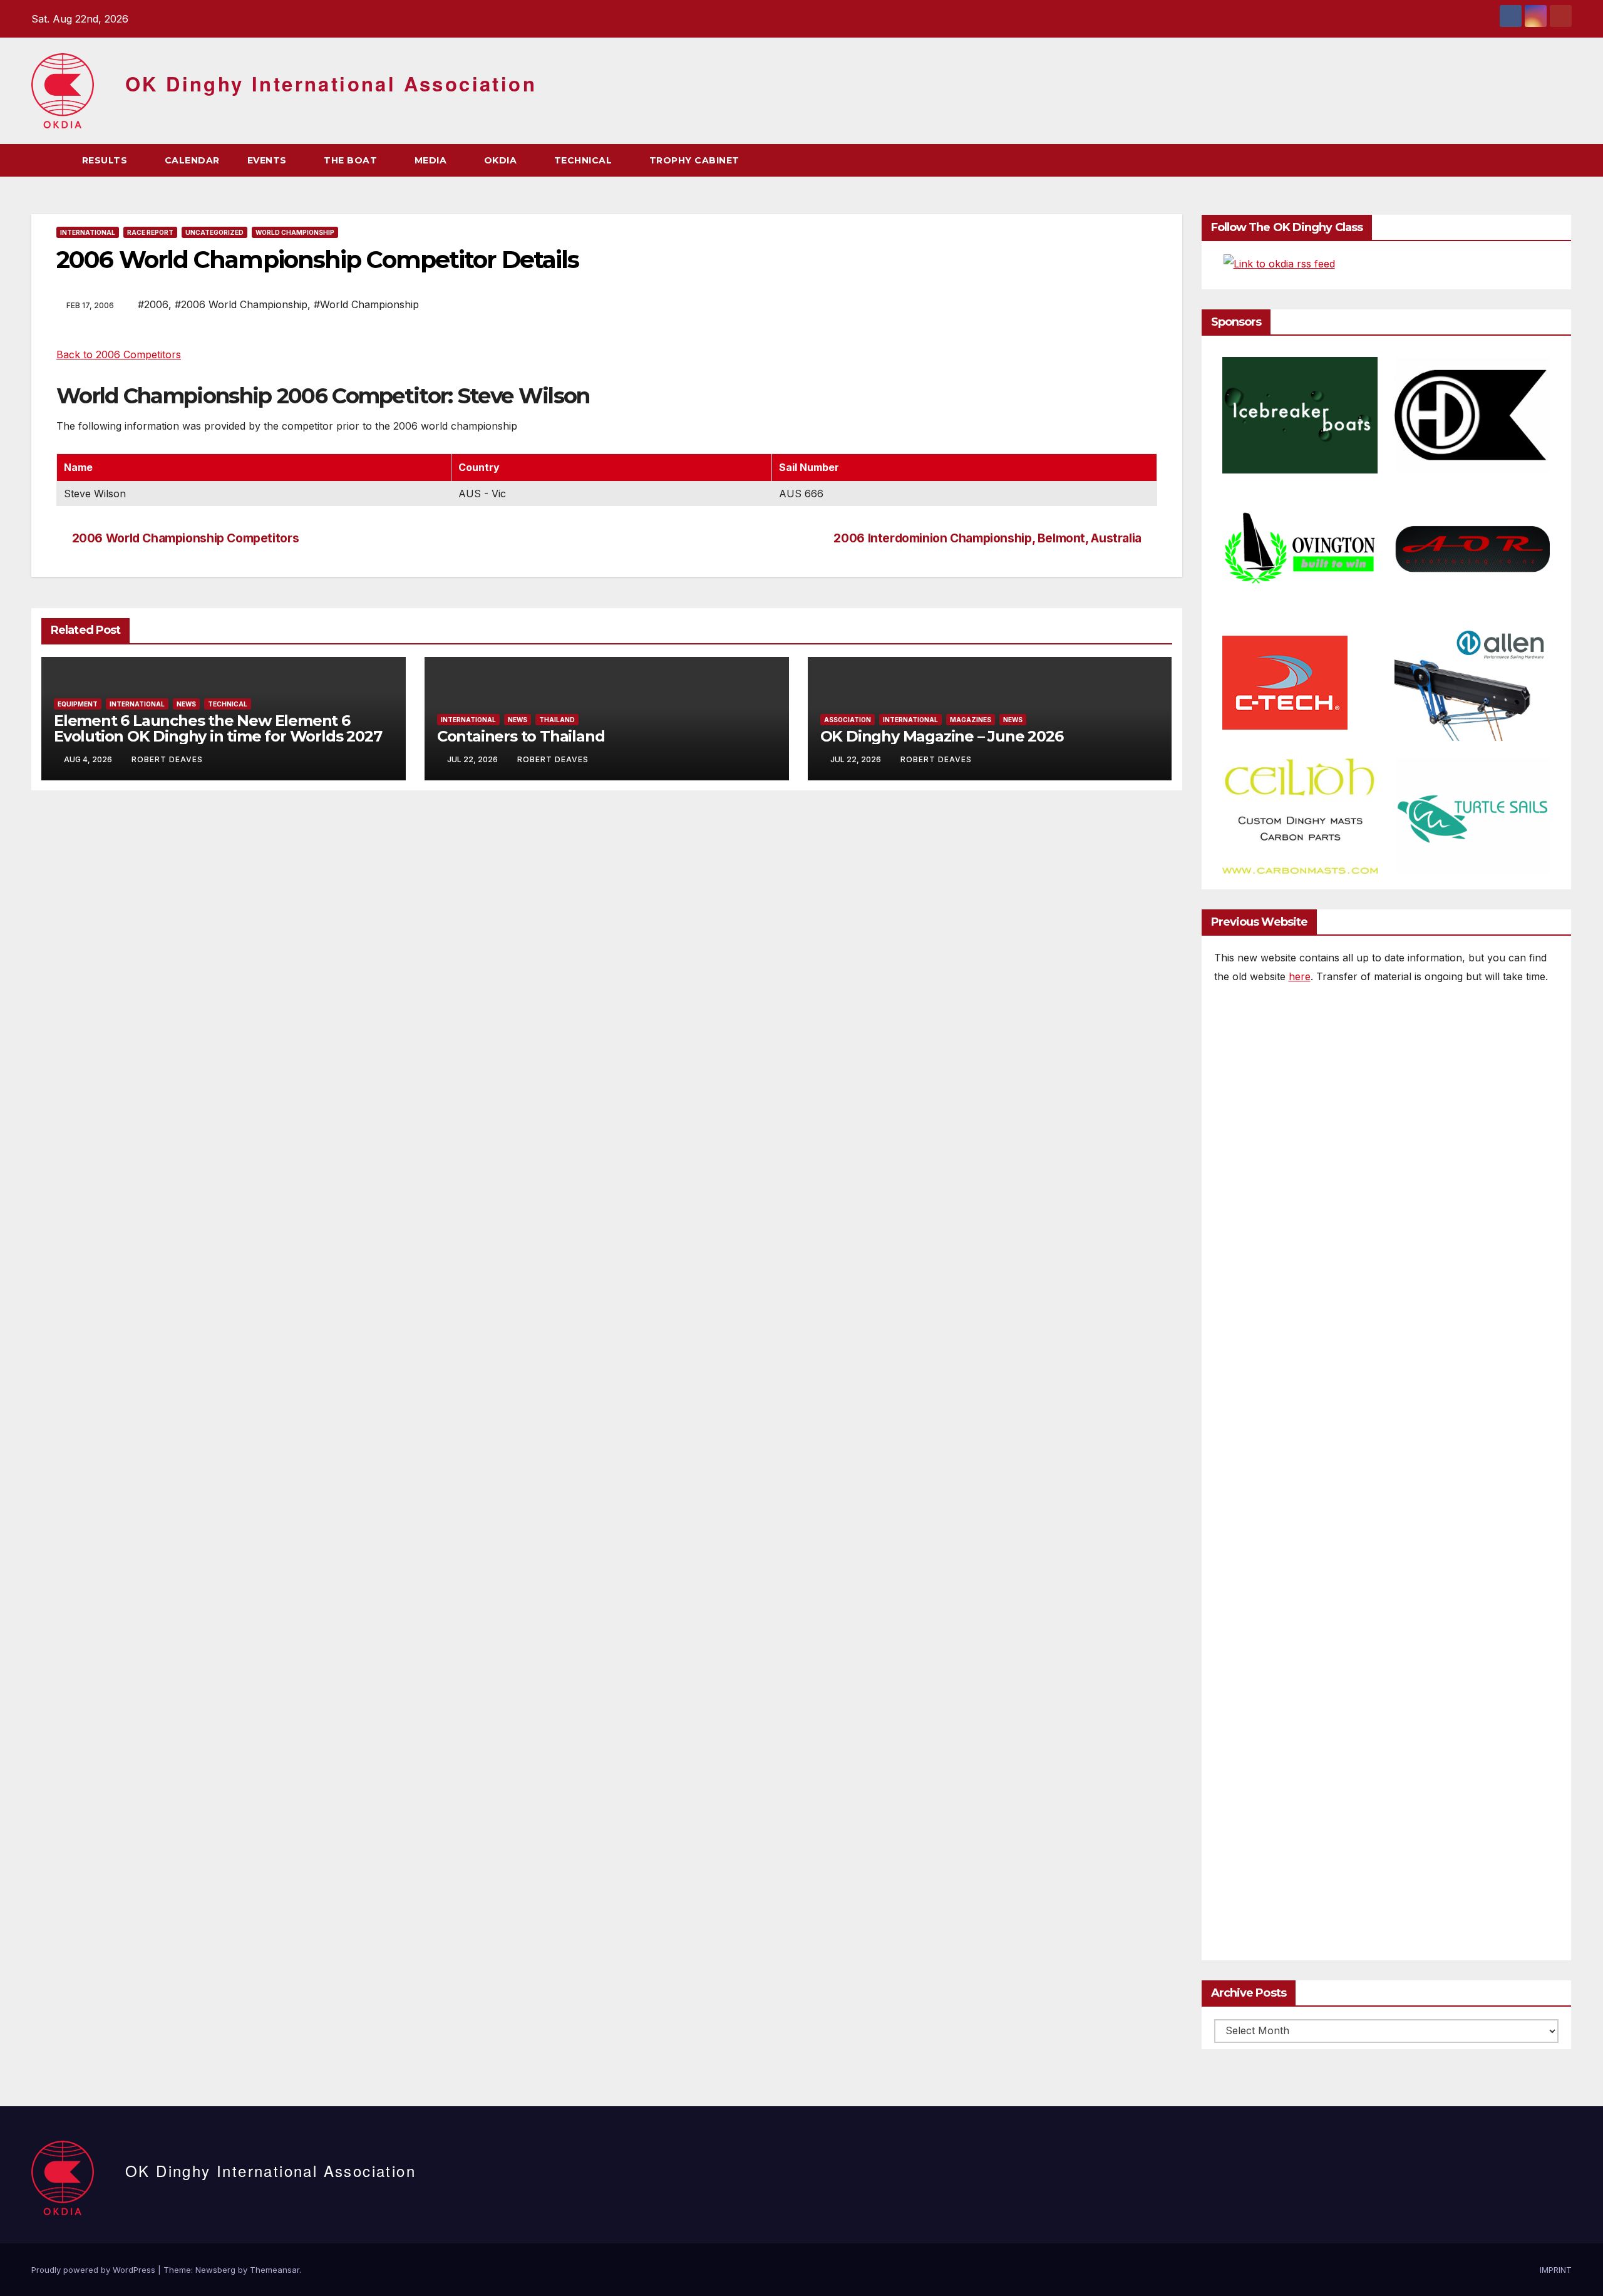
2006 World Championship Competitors (186, 538)
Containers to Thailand (521, 736)
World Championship (295, 232)
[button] (1539, 160)
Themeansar (275, 2270)
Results (106, 160)
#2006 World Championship (241, 304)
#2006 (153, 304)
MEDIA (432, 160)
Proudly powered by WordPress (95, 2270)
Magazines (971, 720)
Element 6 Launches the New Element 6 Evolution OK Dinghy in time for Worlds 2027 (218, 728)
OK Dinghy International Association (331, 84)
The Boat (352, 160)
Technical (228, 704)
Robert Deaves (167, 759)
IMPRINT (1556, 2270)
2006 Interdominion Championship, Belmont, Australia (987, 538)
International (88, 232)
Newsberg (215, 2270)
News (186, 704)
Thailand (557, 720)
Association (848, 720)
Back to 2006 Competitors (119, 354)
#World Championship (366, 304)
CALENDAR (192, 160)
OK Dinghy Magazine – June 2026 (942, 736)
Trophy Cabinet (696, 160)
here (1300, 976)
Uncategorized (214, 232)
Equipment (78, 704)
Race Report (150, 232)
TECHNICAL (585, 160)
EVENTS (269, 160)
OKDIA (502, 160)
